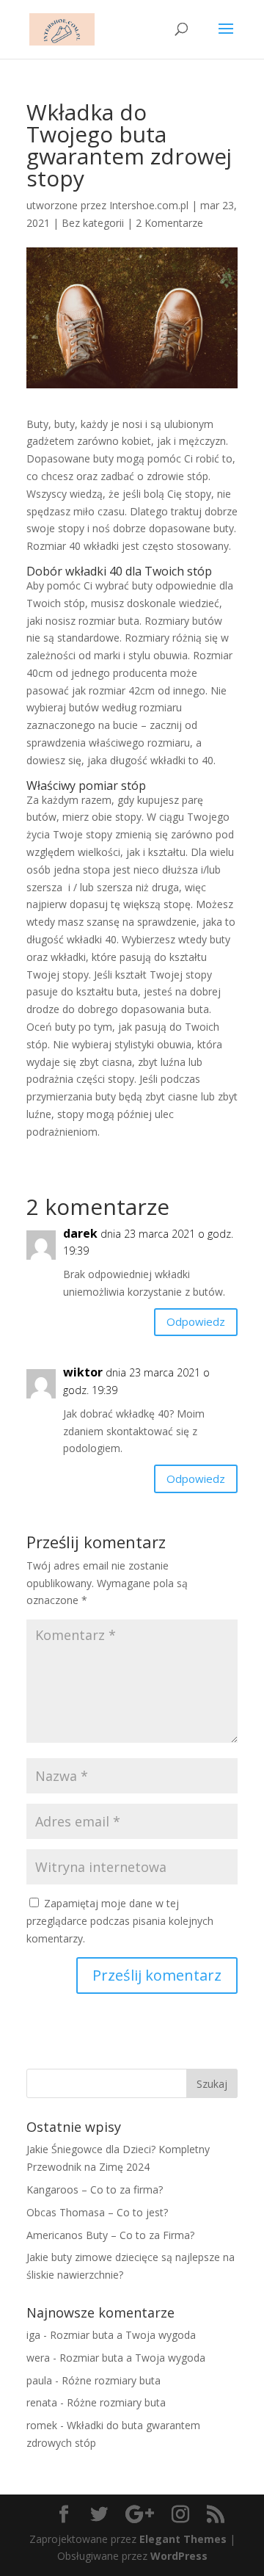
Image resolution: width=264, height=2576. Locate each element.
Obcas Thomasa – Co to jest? (97, 2212)
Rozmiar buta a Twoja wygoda (123, 2335)
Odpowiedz (196, 1321)
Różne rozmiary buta (111, 2380)
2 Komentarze (169, 223)
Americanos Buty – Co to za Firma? (110, 2235)
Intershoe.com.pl (149, 205)
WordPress (179, 2556)
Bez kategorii (93, 223)
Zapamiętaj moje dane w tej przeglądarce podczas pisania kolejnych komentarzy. (120, 1921)
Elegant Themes (183, 2539)
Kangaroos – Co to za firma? (95, 2189)
